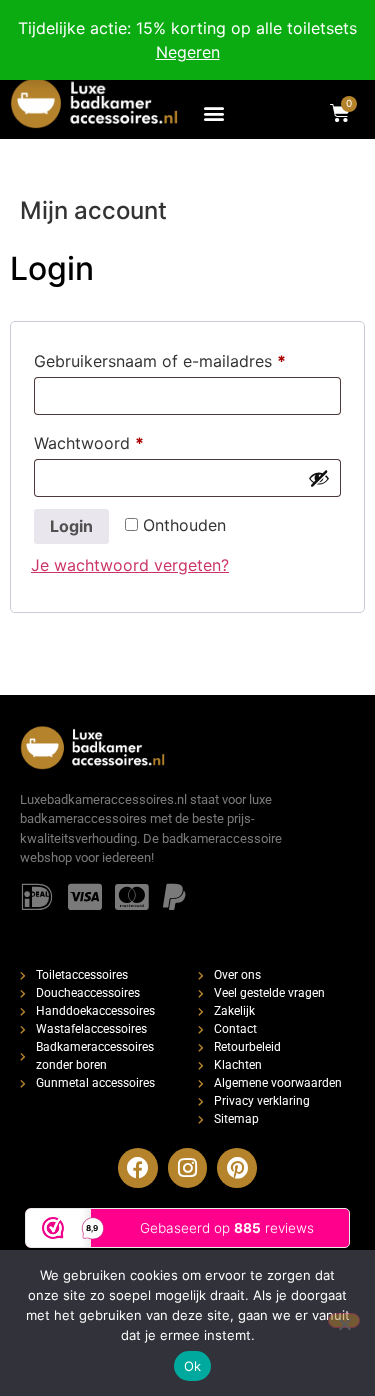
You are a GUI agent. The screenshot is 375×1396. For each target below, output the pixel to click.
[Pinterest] (237, 1168)
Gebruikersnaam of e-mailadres (185, 358)
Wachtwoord (114, 440)
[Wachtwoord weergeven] (319, 478)
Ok (193, 1366)
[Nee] (344, 1320)
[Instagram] (188, 1168)
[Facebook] (138, 1168)
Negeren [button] (188, 52)
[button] (214, 112)
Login (71, 526)
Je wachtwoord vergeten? (130, 565)
